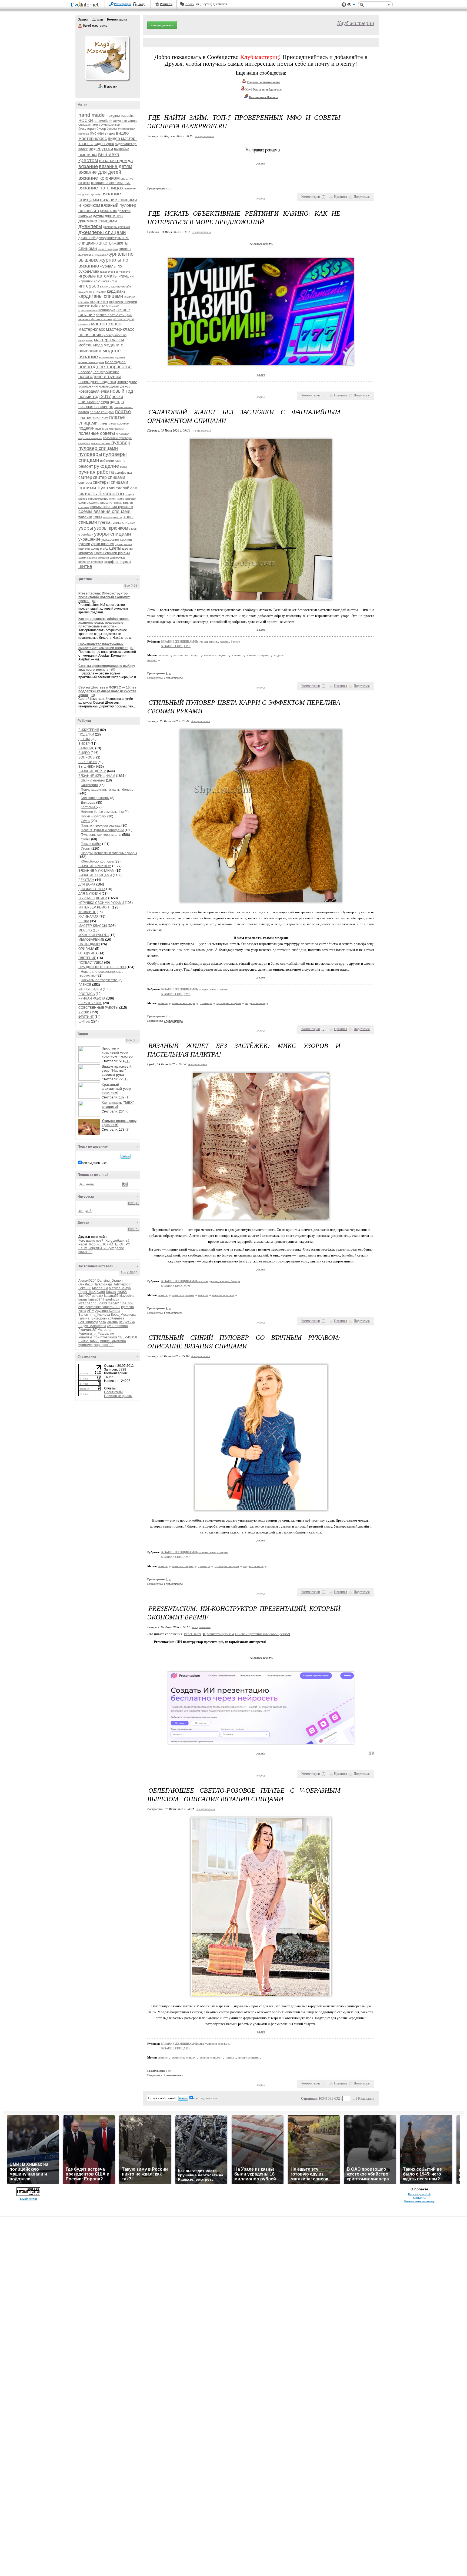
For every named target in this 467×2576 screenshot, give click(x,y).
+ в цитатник (204, 136)
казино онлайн (121, 286)
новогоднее (115, 362)
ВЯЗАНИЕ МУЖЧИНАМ (96, 871)
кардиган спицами (92, 292)
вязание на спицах (101, 188)
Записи (83, 19)
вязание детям (116, 166)
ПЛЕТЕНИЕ (87, 958)
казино (105, 286)
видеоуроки (101, 149)
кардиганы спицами (101, 296)
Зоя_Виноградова (92, 1322)
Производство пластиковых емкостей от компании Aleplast (103, 646)
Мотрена (104, 1330)
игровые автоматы (98, 276)
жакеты (105, 243)
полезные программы (109, 429)
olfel (81, 1307)
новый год (122, 391)
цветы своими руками (112, 553)
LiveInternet (86, 5)
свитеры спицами (110, 482)
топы (98, 517)
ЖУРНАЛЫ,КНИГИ (93, 898)
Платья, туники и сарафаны (102, 830)
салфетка (123, 472)
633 (331, 2098)
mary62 (113, 1303)
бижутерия (87, 128)
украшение (89, 539)
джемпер (114, 216)
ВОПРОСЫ (87, 757)
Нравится (341, 197)
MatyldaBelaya (120, 1288)
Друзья (98, 19)
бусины (97, 133)
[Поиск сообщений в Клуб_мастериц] (126, 1156)
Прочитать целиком (219, 1634)
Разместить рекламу (419, 2201)
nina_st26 (127, 1303)
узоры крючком (111, 528)
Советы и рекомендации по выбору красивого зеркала (107, 668)
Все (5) (133, 1229)
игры (113, 281)
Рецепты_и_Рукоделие (106, 1248)
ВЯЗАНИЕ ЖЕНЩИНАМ (97, 776)
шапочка (117, 557)
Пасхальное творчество (99, 980)
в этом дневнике (94, 1163)
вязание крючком (99, 178)
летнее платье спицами (114, 315)
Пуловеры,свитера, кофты (101, 835)
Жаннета (117, 1318)
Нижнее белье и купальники (102, 812)
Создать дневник (162, 25)
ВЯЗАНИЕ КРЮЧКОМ (95, 866)
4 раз (169, 673)
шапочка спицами (91, 562)
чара (98, 1345)
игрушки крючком (94, 281)
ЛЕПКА (84, 921)
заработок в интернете (115, 272)
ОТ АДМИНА (88, 953)
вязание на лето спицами (111, 183)
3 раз (169, 1579)
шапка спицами (99, 558)
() (323, 197)
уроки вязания (102, 544)
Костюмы (88, 807)
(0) (94, 601)
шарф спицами (117, 562)
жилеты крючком (223, 1295)
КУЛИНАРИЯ (89, 917)
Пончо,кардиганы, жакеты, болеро (107, 790)
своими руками (97, 488)
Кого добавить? (118, 1241)
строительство (98, 499)
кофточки (84, 306)
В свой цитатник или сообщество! (262, 1634)
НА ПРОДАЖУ (89, 944)
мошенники (106, 357)
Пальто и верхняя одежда (101, 826)
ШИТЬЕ (84, 1021)
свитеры (85, 482)
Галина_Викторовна (94, 1318)
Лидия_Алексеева (92, 1326)
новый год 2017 (95, 397)
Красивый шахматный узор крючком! (116, 1089)
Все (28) (132, 1040)
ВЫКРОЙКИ (88, 762)
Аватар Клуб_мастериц (107, 58)
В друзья (111, 86)
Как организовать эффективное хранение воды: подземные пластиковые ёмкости (104, 623)
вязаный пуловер (119, 205)
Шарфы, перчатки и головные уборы (109, 853)
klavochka (127, 1296)
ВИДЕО (84, 753)
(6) (127, 1111)
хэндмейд (86, 1211)
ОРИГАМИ (86, 949)
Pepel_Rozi (87, 1244)
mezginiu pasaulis (120, 116)
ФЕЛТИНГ (86, 1017)
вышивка (88, 155)
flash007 (85, 1296)
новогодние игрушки (100, 377)
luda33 (102, 1303)
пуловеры (90, 454)
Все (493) (131, 586)
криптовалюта (88, 310)
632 (337, 2098)
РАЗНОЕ (85, 985)
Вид (351, 5)
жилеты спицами (92, 254)
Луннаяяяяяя (117, 1326)
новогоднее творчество (105, 367)
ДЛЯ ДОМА (87, 884)
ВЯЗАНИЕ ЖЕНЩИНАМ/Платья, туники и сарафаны (196, 2044)
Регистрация (122, 4)
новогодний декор (115, 386)
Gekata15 (86, 1284)
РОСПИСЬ (87, 994)
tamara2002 (111, 1307)
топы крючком (113, 517)
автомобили (103, 121)
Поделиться (362, 197)
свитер (85, 477)
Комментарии (117, 19)
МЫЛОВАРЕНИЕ (91, 940)
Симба (84, 1341)
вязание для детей (100, 172)
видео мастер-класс (104, 136)
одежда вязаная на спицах (101, 404)
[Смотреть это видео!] (90, 1054)
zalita (82, 1311)
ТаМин (94, 1341)
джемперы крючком (116, 227)
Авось (190, 4)
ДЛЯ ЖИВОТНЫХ (92, 889)
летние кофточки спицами (95, 319)
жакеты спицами (258, 655)
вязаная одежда (116, 161)
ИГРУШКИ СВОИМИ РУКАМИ (101, 903)
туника (104, 522)
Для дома (88, 803)
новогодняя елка (94, 391)
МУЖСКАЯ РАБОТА (94, 935)
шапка (83, 557)
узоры (86, 528)
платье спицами (248, 2057)
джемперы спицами (102, 232)
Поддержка (344, 5)
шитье (85, 566)
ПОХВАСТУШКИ (91, 963)
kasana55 (111, 1296)
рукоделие (106, 466)
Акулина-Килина (108, 1311)
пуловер (121, 443)
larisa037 (95, 1299)
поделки (86, 428)
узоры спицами (113, 534)
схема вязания (101, 502)
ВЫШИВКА (87, 767)
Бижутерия (89, 785)
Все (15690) (130, 1273)
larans (83, 1299)
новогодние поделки (97, 382)
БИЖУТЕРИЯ (89, 730)
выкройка (122, 149)
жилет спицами (108, 249)
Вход (141, 4)
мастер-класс (92, 329)
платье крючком (93, 417)
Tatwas (111, 1292)
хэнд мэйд (100, 548)
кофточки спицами (105, 306)
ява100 (108, 1345)
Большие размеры (95, 798)
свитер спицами (109, 477)
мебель (85, 345)
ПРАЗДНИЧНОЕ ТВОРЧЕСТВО (102, 967)
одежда (103, 402)
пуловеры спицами (229, 1003)
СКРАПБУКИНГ (90, 1003)
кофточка (99, 301)
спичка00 (85, 1252)
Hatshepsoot (122, 1284)
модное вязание (255, 1003)
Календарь (366, 2098)
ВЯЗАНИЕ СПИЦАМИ (95, 875)
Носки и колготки (94, 816)
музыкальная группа (91, 362)
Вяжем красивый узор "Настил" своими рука (117, 1070)
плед (103, 423)
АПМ (91, 1311)
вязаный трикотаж (98, 211)
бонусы (112, 129)
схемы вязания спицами (104, 511)
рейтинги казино (113, 461)
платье (123, 412)
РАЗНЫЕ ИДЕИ (90, 989)
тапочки (85, 517)
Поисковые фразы (118, 1396)
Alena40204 (87, 1281)
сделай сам (126, 488)
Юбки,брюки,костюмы (97, 861)
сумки (113, 499)
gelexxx (98, 1296)
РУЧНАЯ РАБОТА (92, 998)
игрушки (126, 276)
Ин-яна (112, 1322)
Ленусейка (127, 1322)
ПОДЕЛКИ (86, 734)
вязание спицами (215, 655)
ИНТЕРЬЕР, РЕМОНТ (95, 907)
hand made (92, 115)
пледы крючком (119, 423)
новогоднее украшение (99, 372)
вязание (88, 166)
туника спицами (123, 523)
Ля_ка (83, 1248)
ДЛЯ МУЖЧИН (90, 894)
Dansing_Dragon (110, 1281)
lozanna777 (87, 1303)
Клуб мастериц (80, 26)
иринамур (86, 1345)
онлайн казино (124, 407)
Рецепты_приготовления (98, 1337)
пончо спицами (101, 443)
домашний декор (92, 238)
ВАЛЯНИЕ (86, 748)
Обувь (85, 821)
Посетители (113, 1392)
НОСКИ (86, 120)
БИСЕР (84, 744)
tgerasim (127, 1307)
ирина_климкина (113, 1341)
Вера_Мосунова (123, 1315)
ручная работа (96, 472)
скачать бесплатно (101, 494)
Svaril (101, 1292)
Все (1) (133, 1203)
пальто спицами (102, 412)
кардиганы (117, 291)
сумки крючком (127, 499)
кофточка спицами (123, 302)
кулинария (107, 310)
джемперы (90, 226)
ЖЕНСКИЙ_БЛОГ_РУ (113, 1244)
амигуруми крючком (106, 125)
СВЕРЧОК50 (127, 1337)
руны (124, 467)
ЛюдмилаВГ (88, 1330)
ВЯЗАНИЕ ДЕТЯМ (92, 771)
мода (98, 345)
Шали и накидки (93, 780)
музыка (120, 357)
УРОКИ (84, 1012)
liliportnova (111, 1299)
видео (110, 133)
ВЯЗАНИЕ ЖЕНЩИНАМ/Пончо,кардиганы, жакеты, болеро (200, 642)
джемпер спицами (98, 221)
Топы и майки (91, 844)
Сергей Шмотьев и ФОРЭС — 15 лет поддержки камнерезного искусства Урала (107, 691)
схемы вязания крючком (112, 507)
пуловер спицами (98, 448)
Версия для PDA (419, 2194)
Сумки (86, 839)
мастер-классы (109, 340)
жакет (111, 238)
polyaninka (94, 1307)
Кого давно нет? (91, 1241)
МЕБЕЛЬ (85, 930)
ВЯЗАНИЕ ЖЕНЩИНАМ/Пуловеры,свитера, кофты (194, 989)
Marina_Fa (100, 1288)
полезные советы (97, 433)
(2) (127, 1130)
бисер (101, 128)
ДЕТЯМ (84, 739)
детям (98, 216)
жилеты (125, 249)
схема (83, 502)
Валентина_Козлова (94, 1315)
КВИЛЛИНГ (87, 912)
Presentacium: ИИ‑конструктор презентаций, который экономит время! (104, 597)
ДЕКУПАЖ (86, 880)
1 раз (169, 188)
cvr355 (122, 1292)
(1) (127, 1061)
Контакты (419, 2198)
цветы (115, 548)
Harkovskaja (103, 1284)
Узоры (86, 848)
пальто (84, 412)
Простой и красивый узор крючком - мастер (117, 1052)
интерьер (89, 286)
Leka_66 (85, 1288)
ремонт (86, 466)
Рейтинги (166, 4)
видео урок (104, 144)
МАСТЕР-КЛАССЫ (93, 926)
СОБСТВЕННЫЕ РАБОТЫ (98, 1008)
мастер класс (106, 324)
